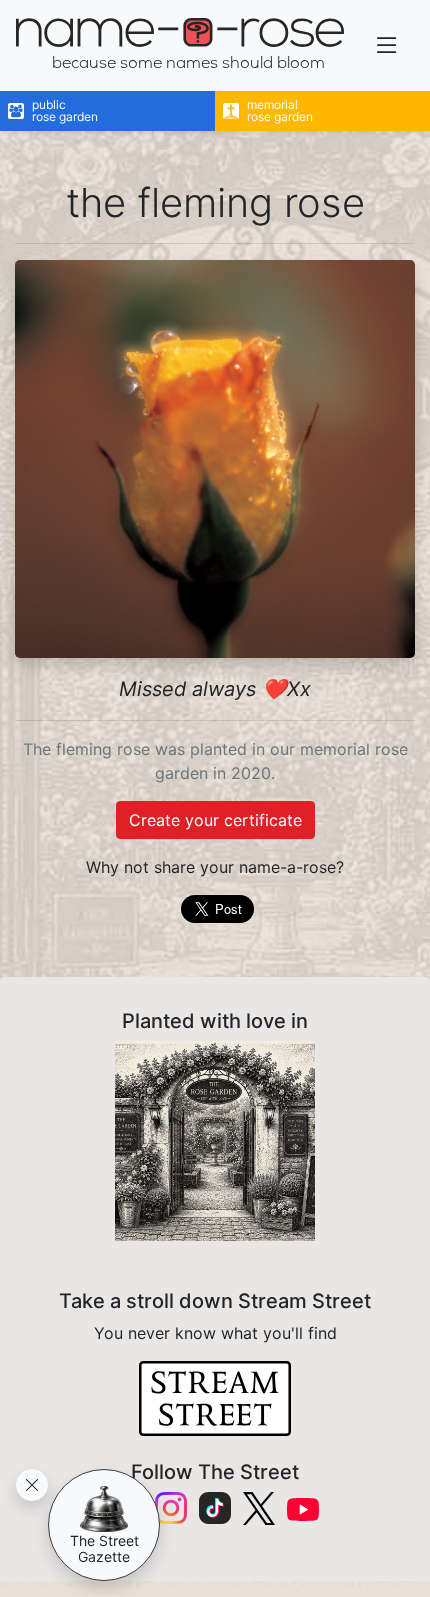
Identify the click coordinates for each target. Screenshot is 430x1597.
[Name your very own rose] (215, 1141)
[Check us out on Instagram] (171, 1508)
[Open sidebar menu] (387, 45)
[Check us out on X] (259, 1508)
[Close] (32, 1485)
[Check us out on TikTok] (215, 1508)
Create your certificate (215, 820)
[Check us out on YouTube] (303, 1508)
